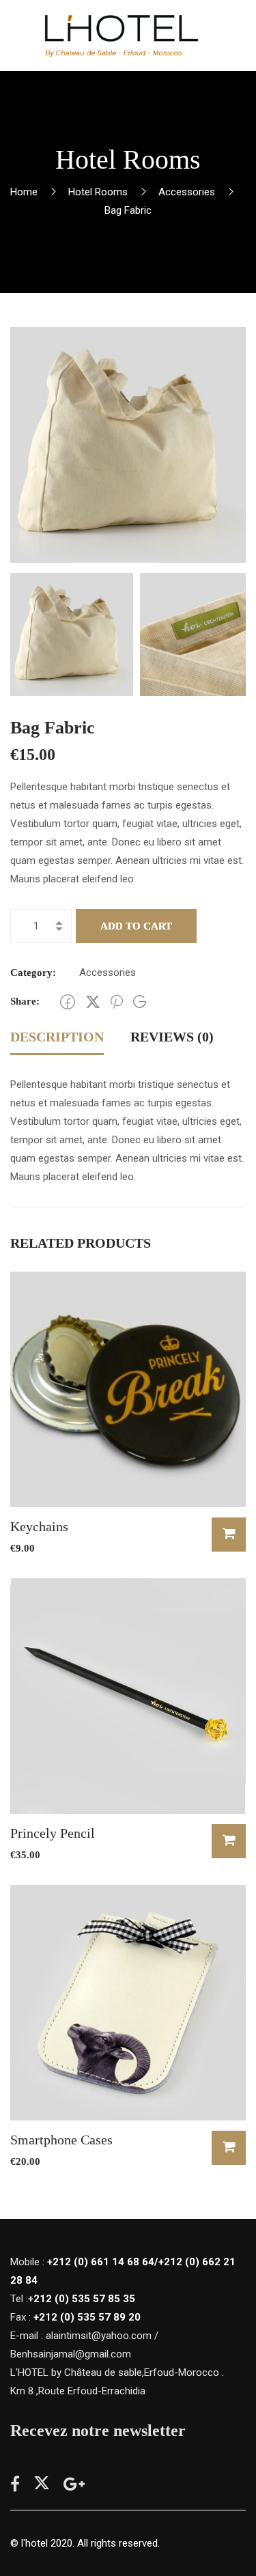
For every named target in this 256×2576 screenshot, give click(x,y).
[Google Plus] (140, 1002)
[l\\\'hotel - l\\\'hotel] (120, 36)
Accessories (187, 192)
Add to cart (136, 926)
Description (57, 1037)
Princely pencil (53, 1833)
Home (24, 192)
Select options (229, 2148)
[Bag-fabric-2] (128, 444)
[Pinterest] (117, 1002)
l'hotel (34, 2543)
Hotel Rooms (98, 192)
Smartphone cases (61, 2140)
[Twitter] (93, 1002)
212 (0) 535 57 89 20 (90, 2317)
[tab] (57, 1038)
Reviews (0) (172, 1037)
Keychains (39, 1526)
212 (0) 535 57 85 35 (84, 2299)
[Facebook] (68, 1002)
